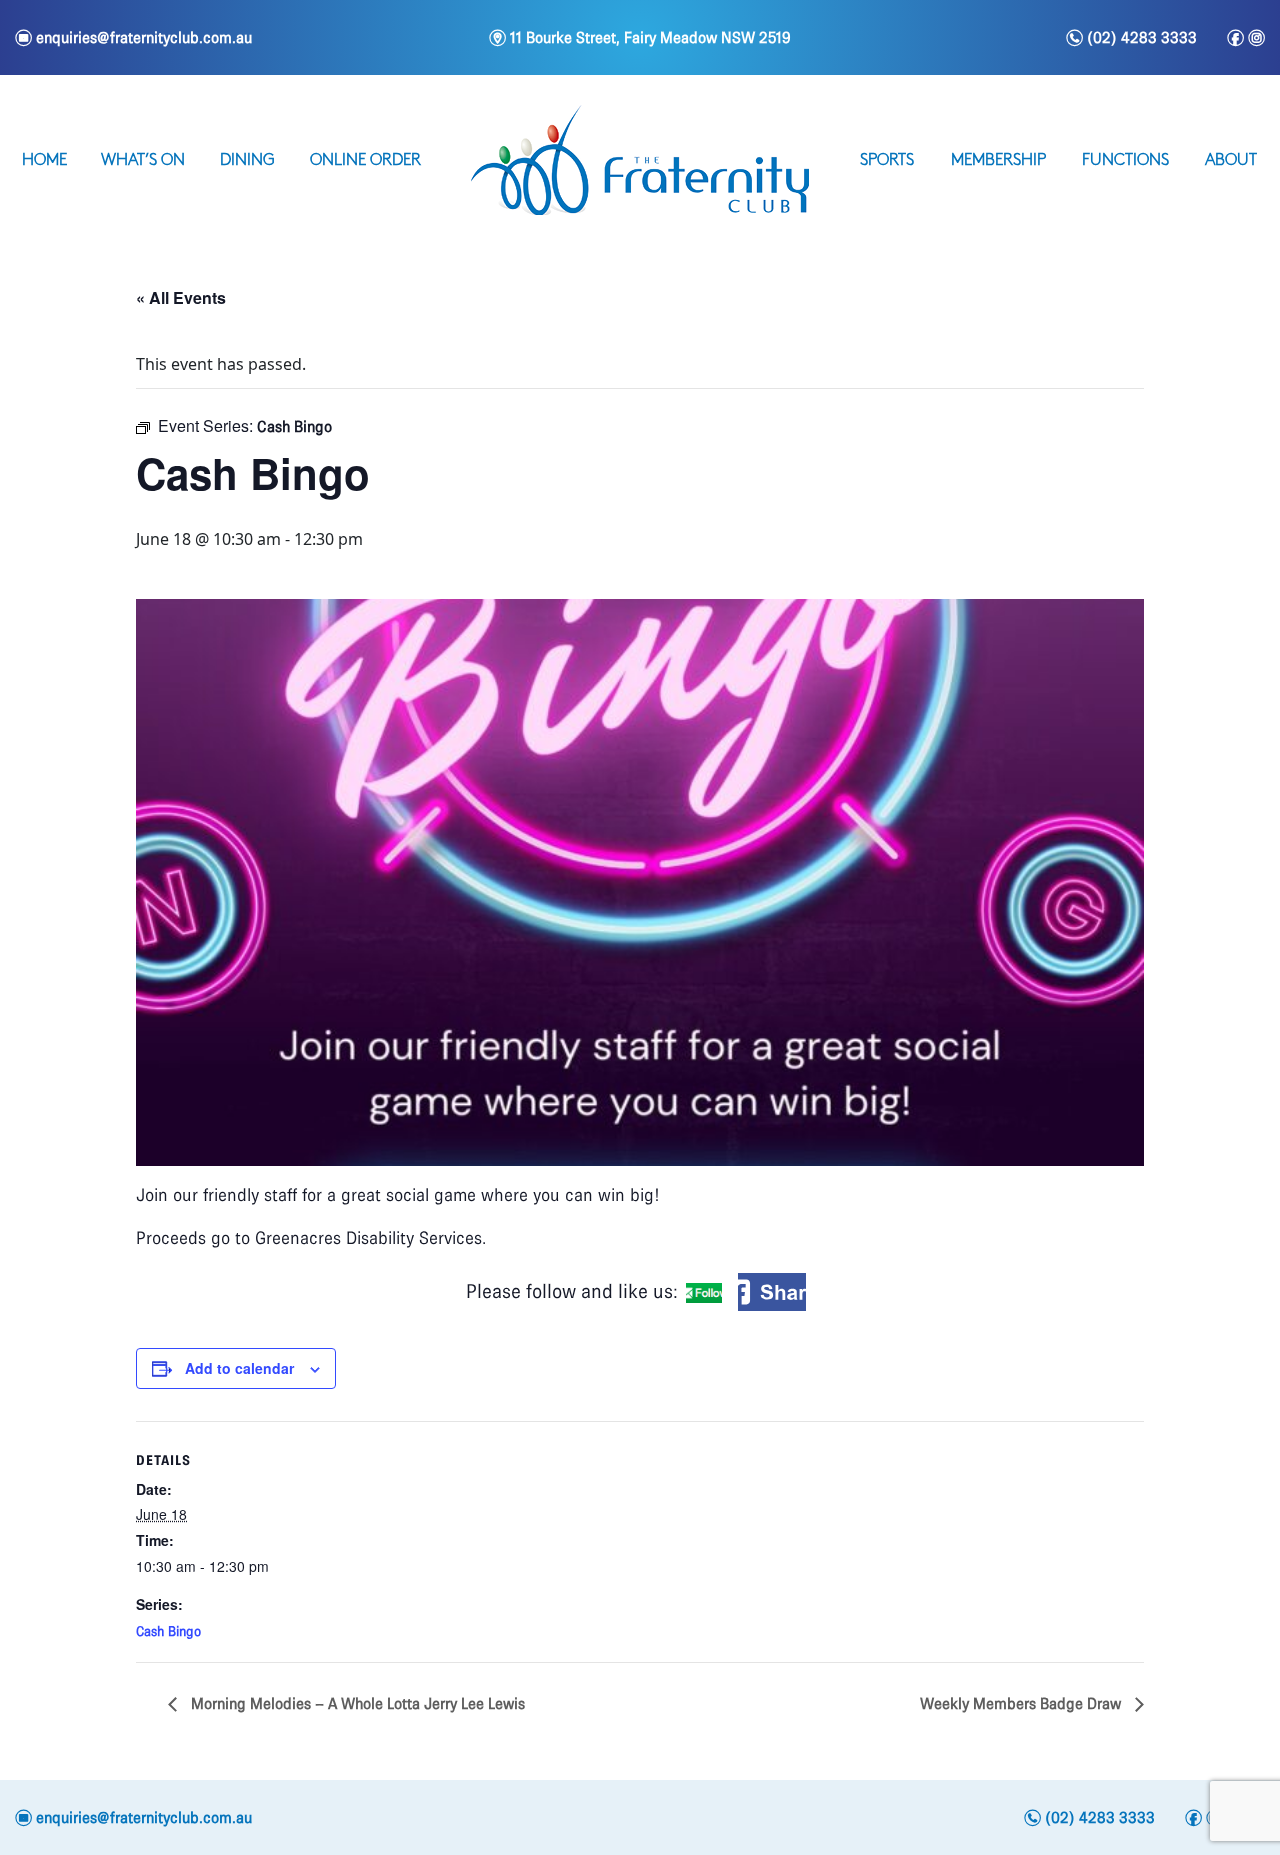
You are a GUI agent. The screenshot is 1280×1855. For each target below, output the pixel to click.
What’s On (143, 161)
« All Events (181, 297)
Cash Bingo (168, 1631)
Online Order (365, 161)
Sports (887, 161)
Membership (998, 161)
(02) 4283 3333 (1131, 38)
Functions (1125, 161)
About (1231, 161)
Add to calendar (239, 1368)
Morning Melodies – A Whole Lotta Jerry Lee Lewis (356, 1704)
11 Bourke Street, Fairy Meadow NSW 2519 (640, 37)
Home (44, 161)
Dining (247, 161)
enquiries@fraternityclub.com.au (133, 37)
